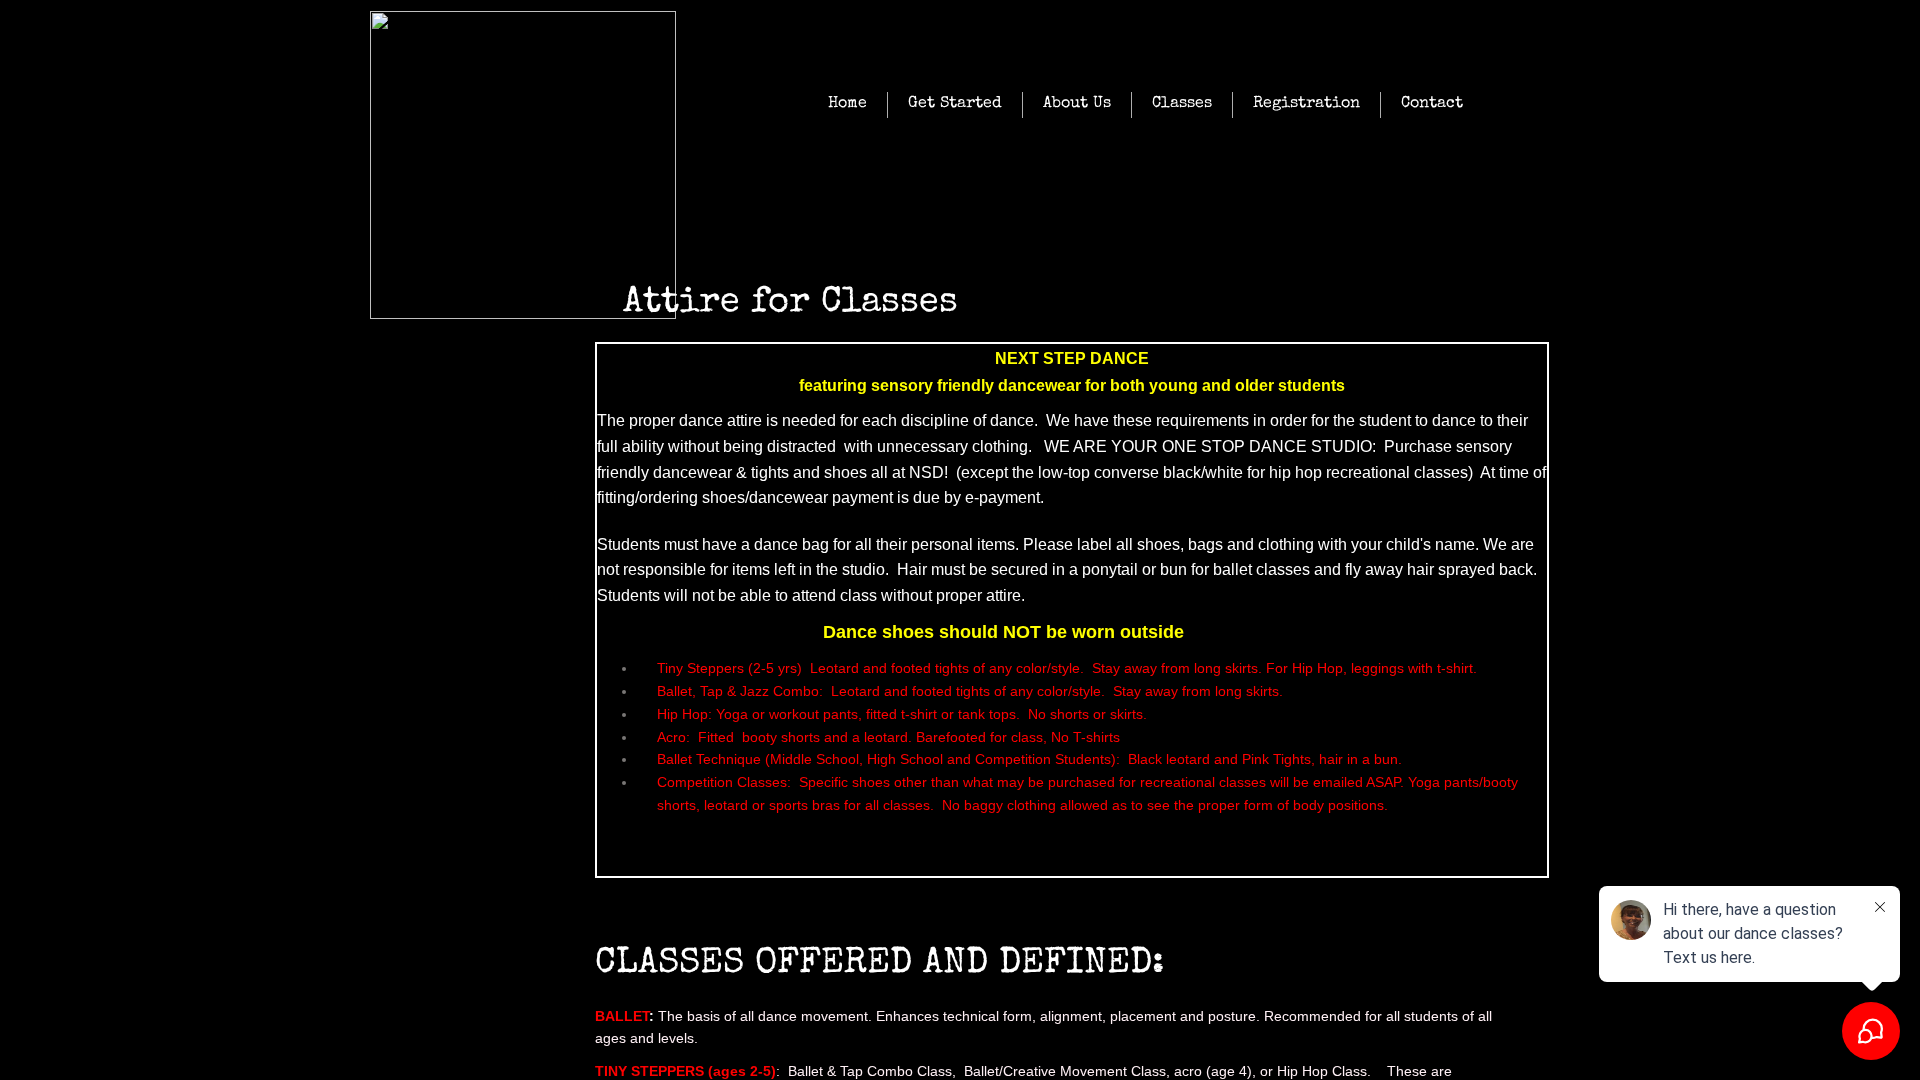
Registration (1306, 104)
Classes (1182, 104)
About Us (1077, 104)
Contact (1432, 104)
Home (847, 104)
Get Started (955, 104)
